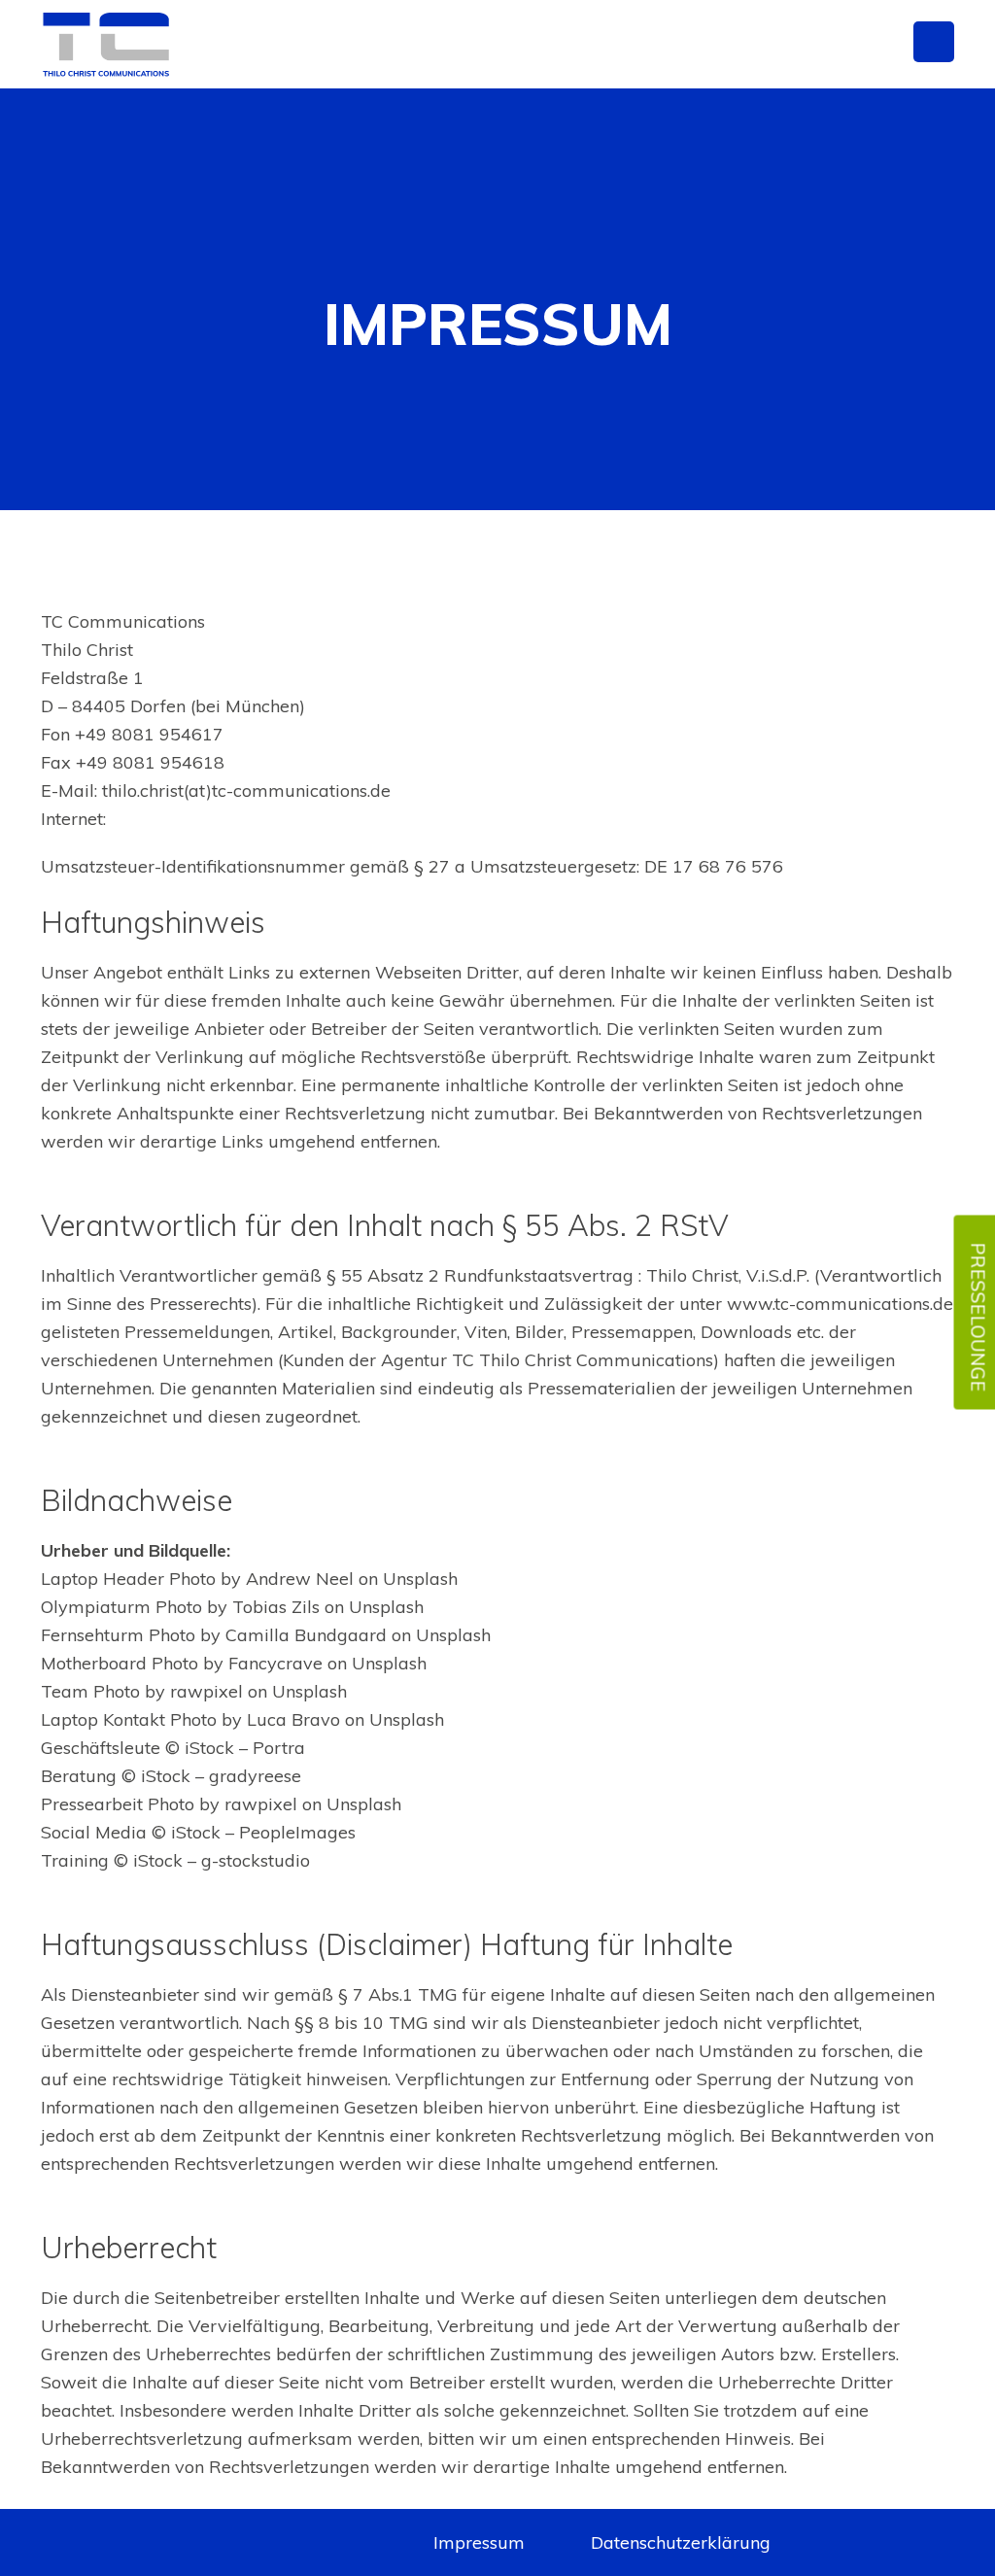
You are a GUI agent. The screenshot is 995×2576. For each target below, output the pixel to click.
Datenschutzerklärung (681, 2542)
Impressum (479, 2542)
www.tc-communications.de (224, 819)
